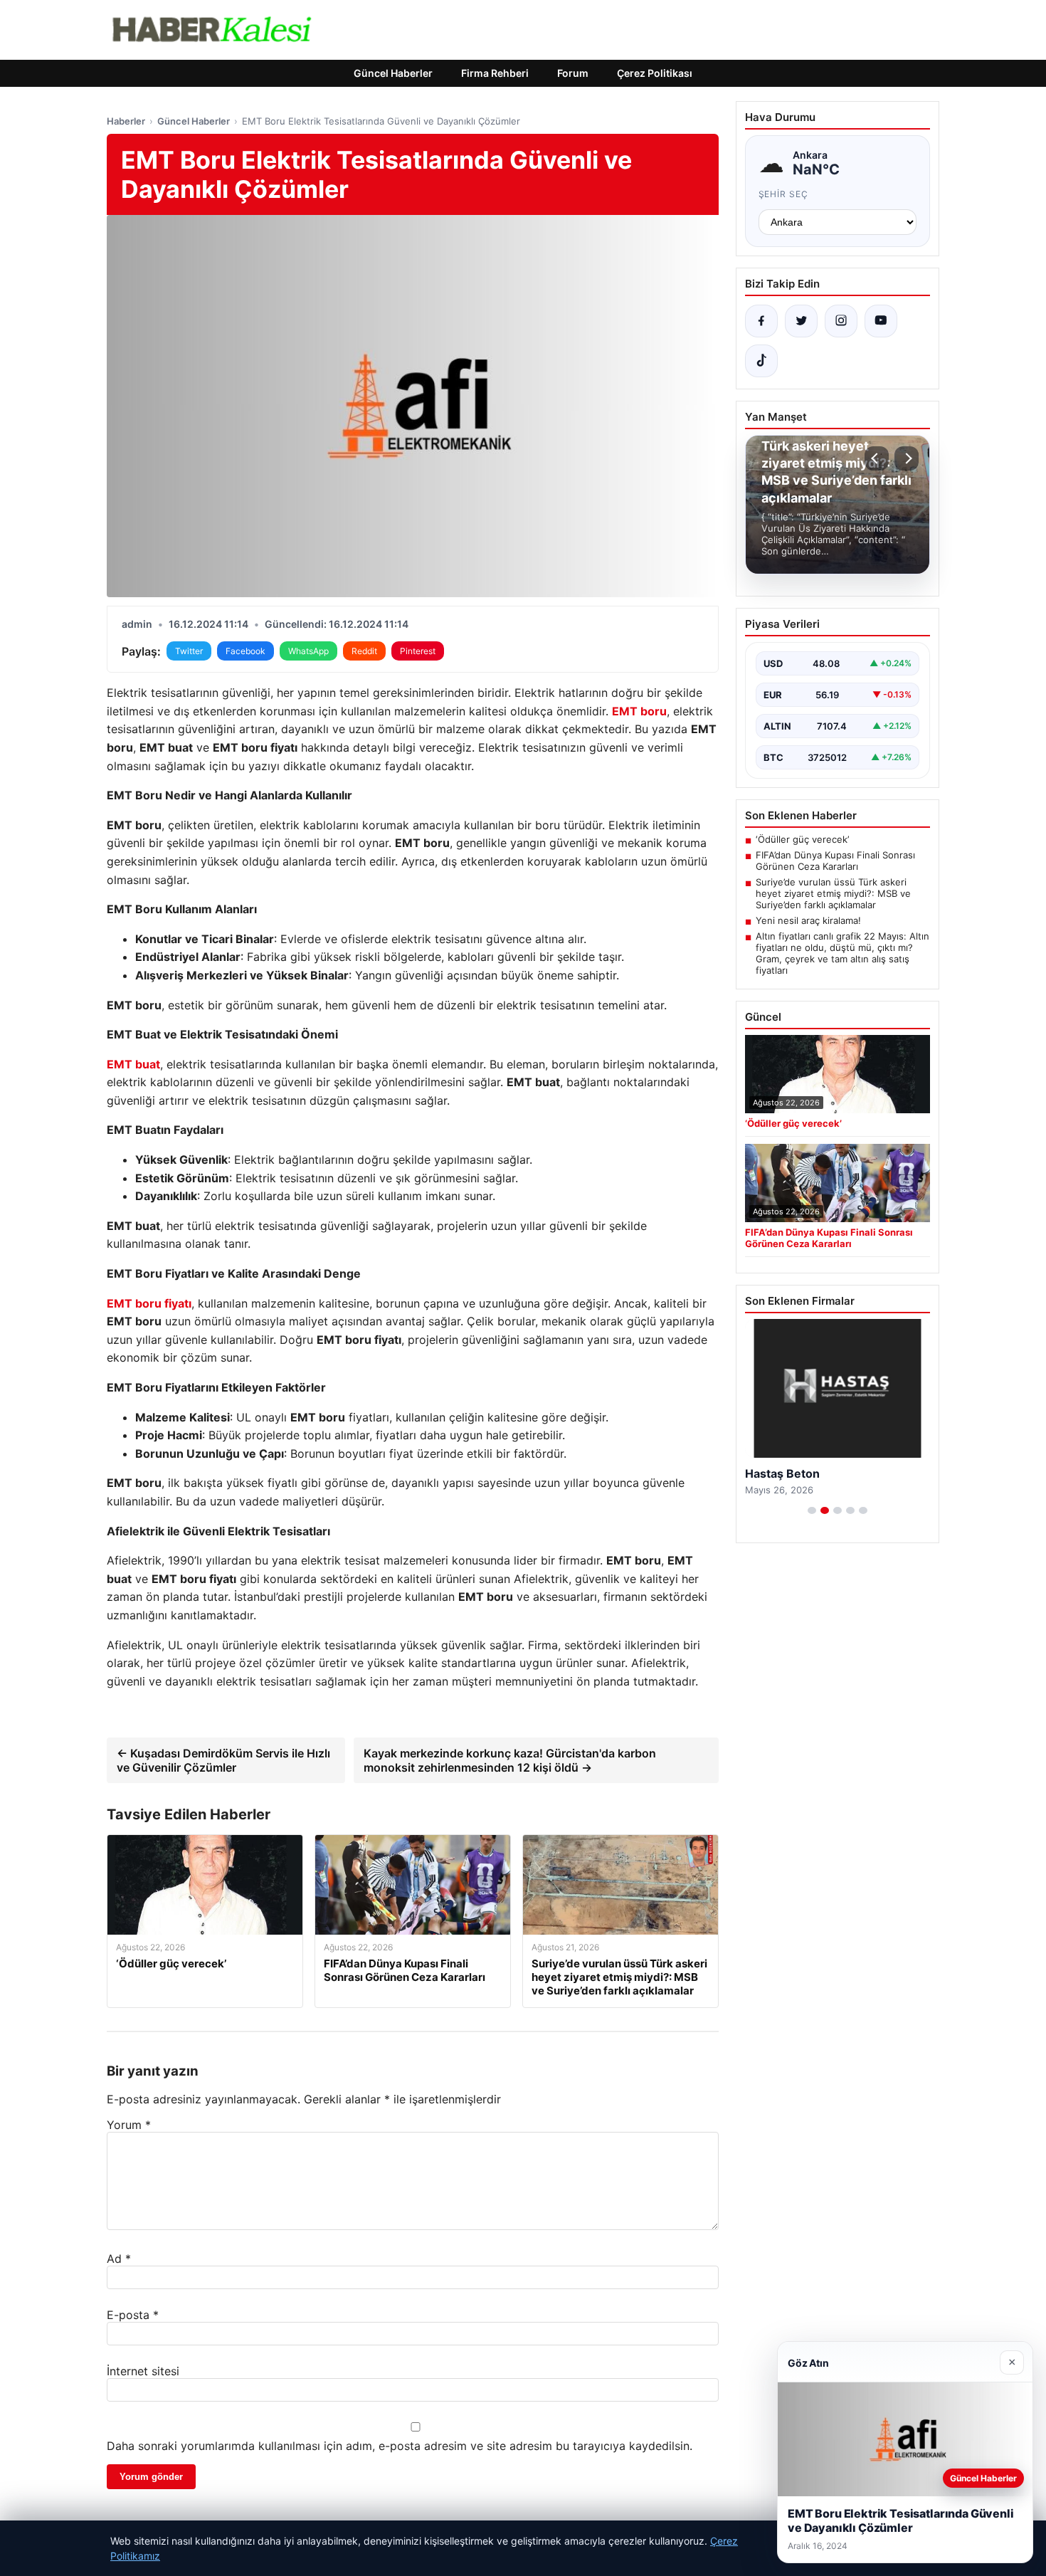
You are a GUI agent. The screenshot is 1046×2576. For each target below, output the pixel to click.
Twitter (189, 651)
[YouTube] (881, 321)
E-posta (133, 2315)
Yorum (129, 2125)
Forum (573, 73)
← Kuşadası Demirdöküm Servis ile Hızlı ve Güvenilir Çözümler (223, 1760)
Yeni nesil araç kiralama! (808, 920)
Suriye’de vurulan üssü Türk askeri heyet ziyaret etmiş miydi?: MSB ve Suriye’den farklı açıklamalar (833, 893)
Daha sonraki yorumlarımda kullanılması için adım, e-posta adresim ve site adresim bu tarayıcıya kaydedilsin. (400, 2446)
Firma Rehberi (495, 73)
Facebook (245, 651)
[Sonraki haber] (907, 458)
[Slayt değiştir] (812, 1510)
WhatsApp (308, 651)
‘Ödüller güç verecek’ (802, 839)
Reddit (364, 651)
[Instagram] (841, 321)
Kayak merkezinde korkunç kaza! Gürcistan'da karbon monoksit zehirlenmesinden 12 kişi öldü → (510, 1760)
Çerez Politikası (655, 73)
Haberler (126, 121)
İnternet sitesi (143, 2371)
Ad (119, 2259)
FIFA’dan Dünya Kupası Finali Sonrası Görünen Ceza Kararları (835, 861)
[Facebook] (761, 321)
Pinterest (418, 651)
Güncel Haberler (393, 73)
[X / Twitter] (801, 321)
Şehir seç (784, 194)
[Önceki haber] (877, 458)
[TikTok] (761, 361)
